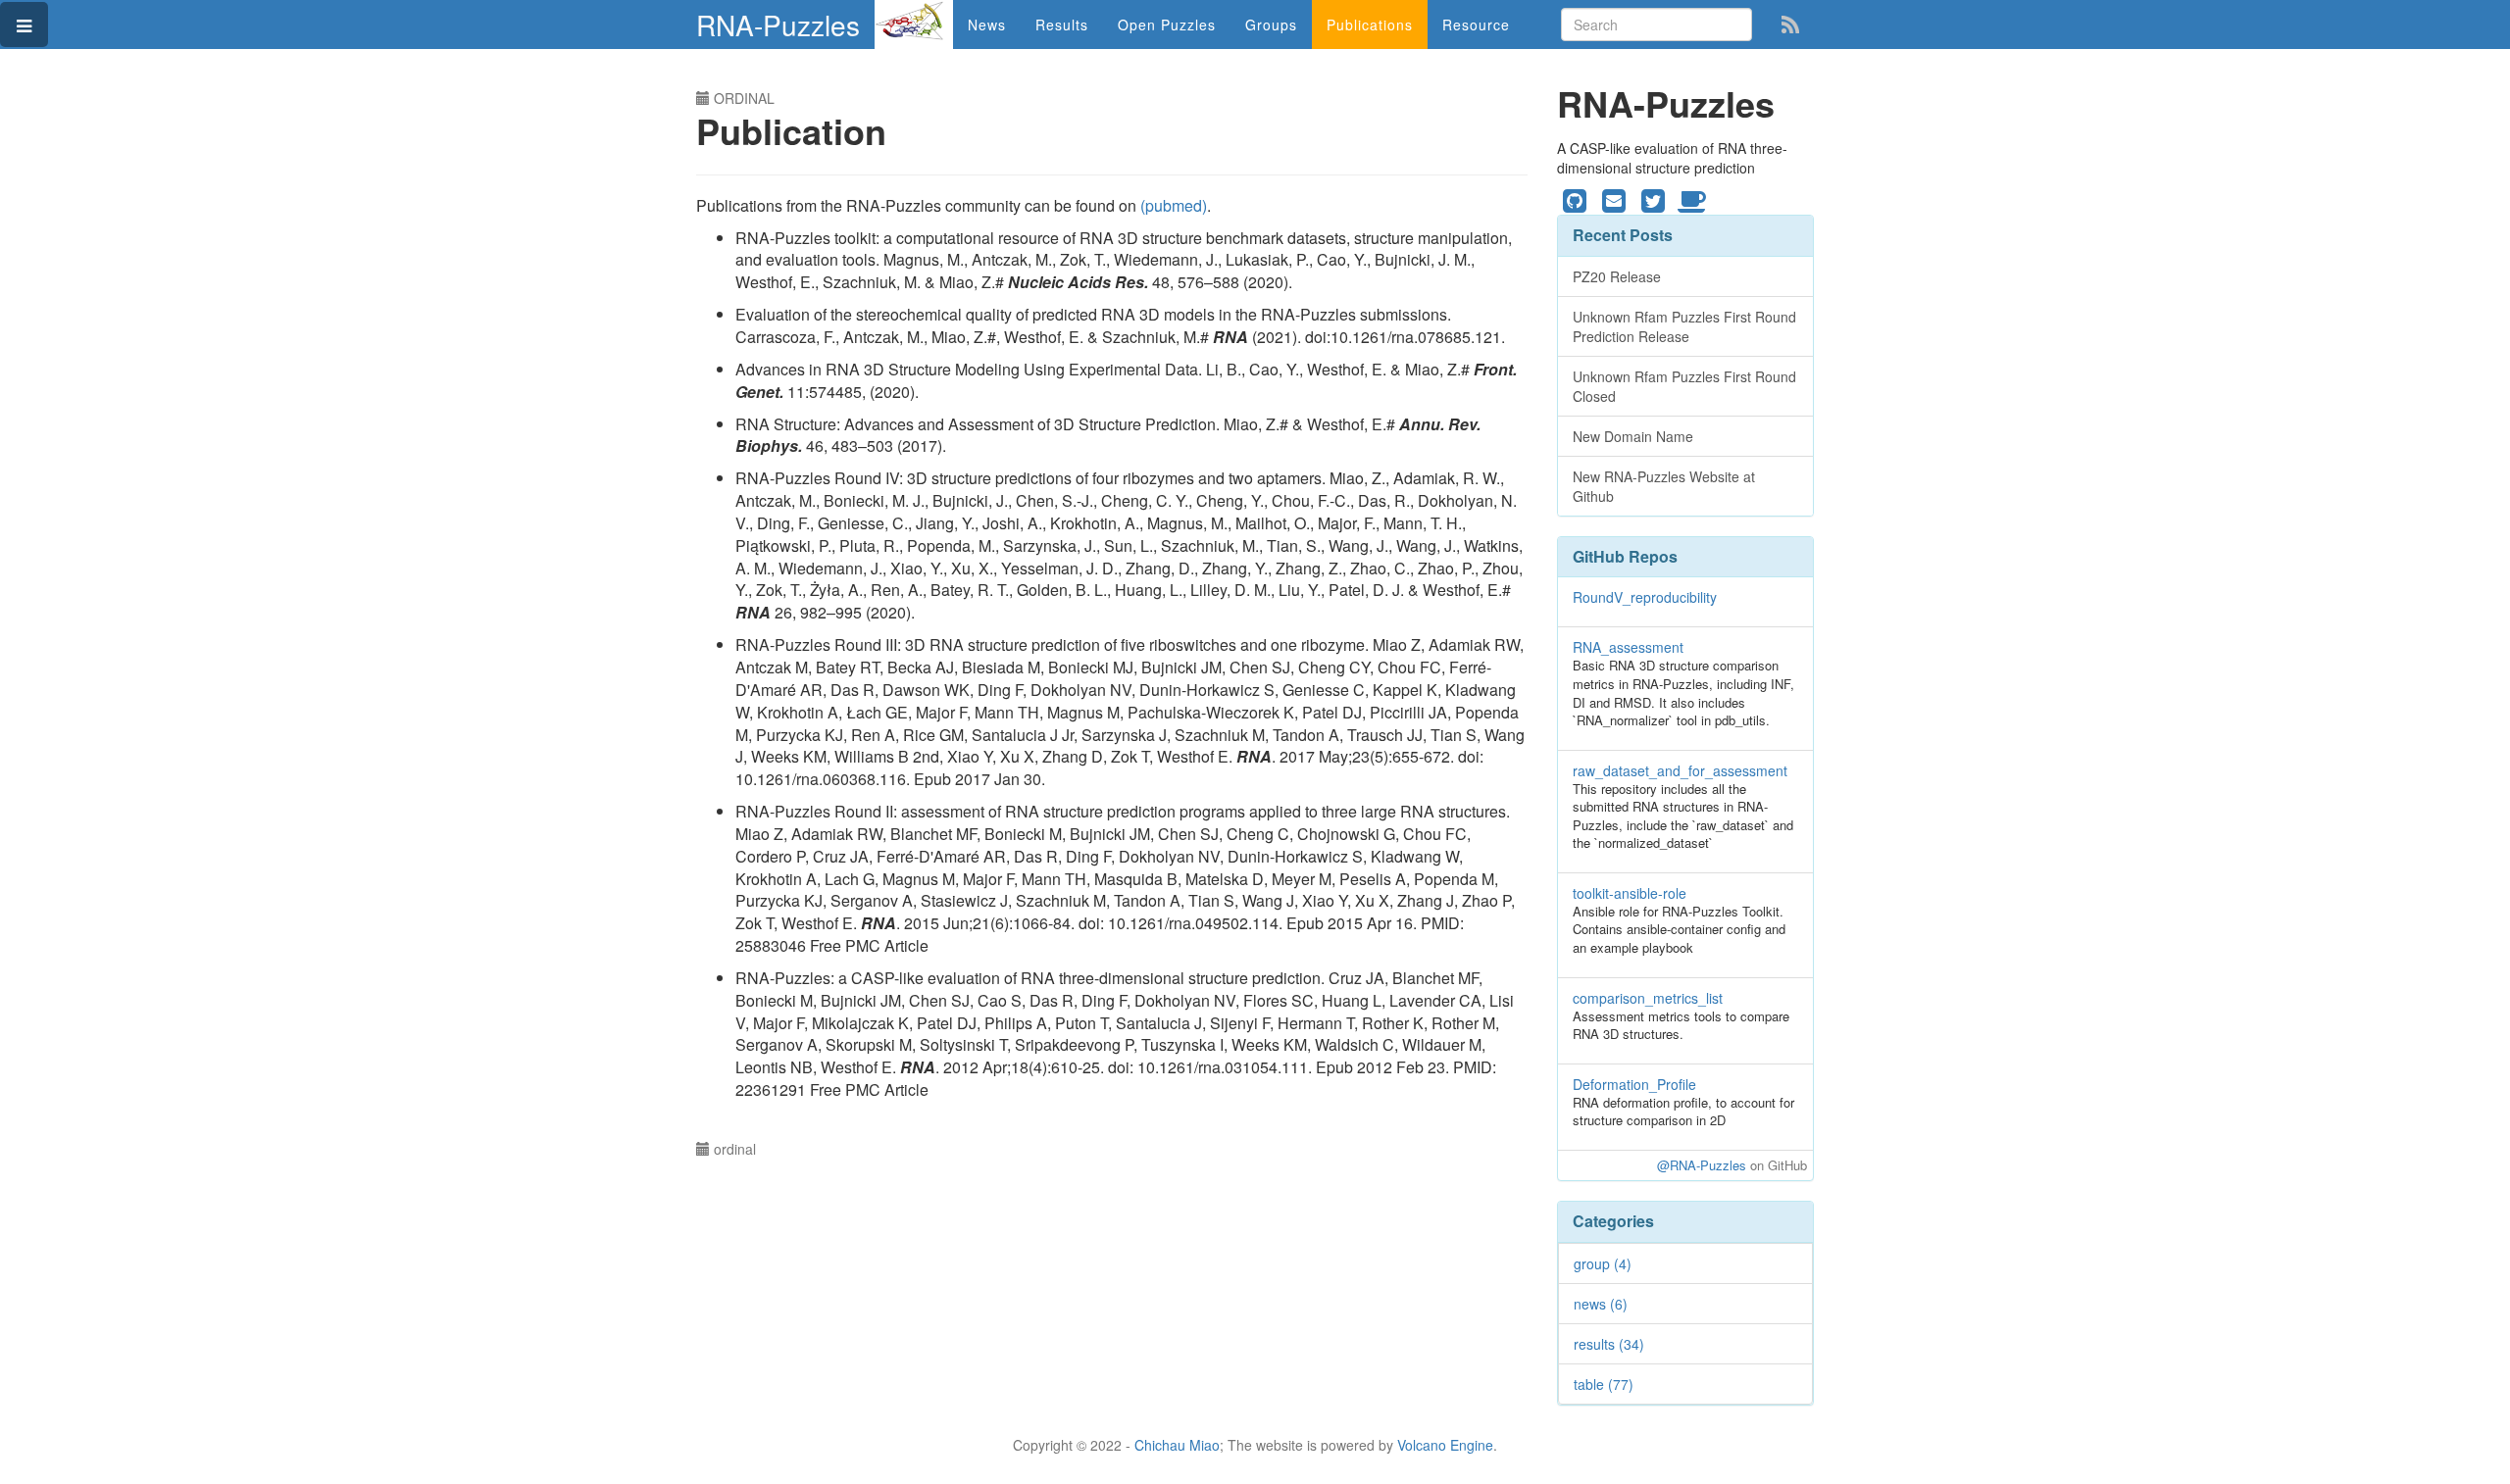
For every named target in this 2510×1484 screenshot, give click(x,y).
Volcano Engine (1445, 1445)
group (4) (1603, 1263)
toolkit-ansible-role (1630, 893)
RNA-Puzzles (778, 25)
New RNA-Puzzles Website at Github (1664, 486)
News (987, 25)
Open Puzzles (1167, 25)
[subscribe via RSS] (1790, 23)
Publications (1370, 25)
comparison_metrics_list (1648, 998)
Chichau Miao (1177, 1445)
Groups (1271, 25)
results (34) (1609, 1344)
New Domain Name (1633, 436)
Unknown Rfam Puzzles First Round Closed (1684, 386)
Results (1062, 25)
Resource (1476, 25)
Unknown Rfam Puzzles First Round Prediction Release (1684, 326)
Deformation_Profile (1634, 1084)
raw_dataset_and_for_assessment (1680, 770)
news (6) (1601, 1304)
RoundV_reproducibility (1645, 597)
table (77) (1604, 1384)
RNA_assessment (1628, 647)
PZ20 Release (1617, 276)
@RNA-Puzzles (1702, 1165)
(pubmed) (1174, 205)
